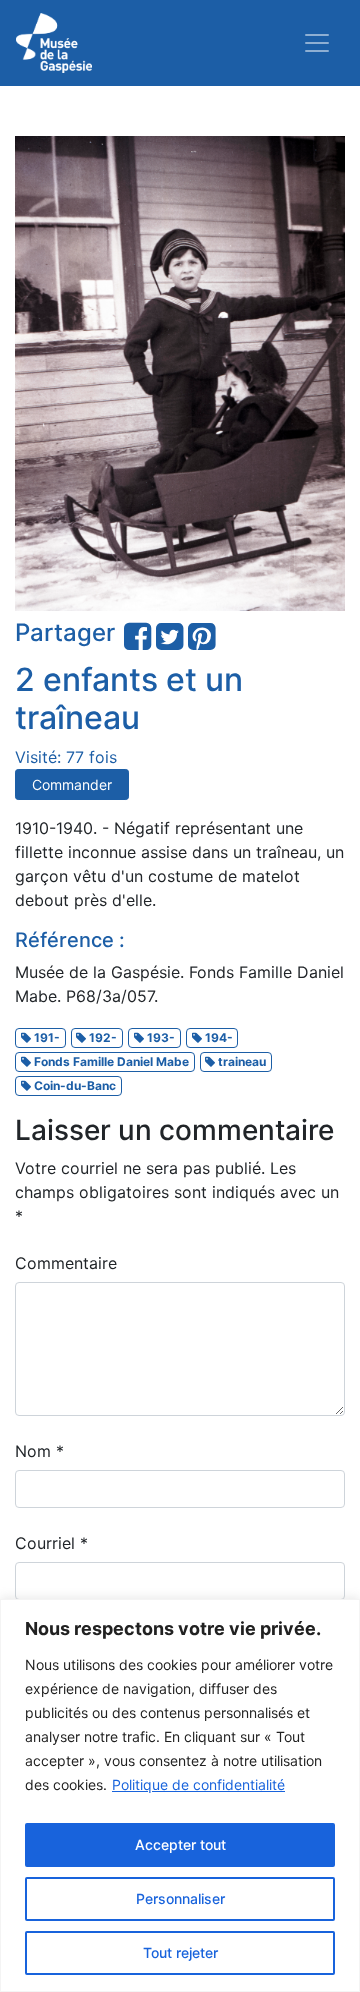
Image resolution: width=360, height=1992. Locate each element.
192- (101, 1037)
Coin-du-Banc (73, 1085)
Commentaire (66, 1263)
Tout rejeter (180, 1952)
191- (45, 1037)
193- (159, 1037)
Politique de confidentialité (198, 1784)
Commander (72, 784)
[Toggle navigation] (317, 43)
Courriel (51, 1543)
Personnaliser (180, 1898)
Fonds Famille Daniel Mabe (110, 1061)
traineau (240, 1061)
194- (217, 1037)
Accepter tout (180, 1844)
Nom (39, 1451)
